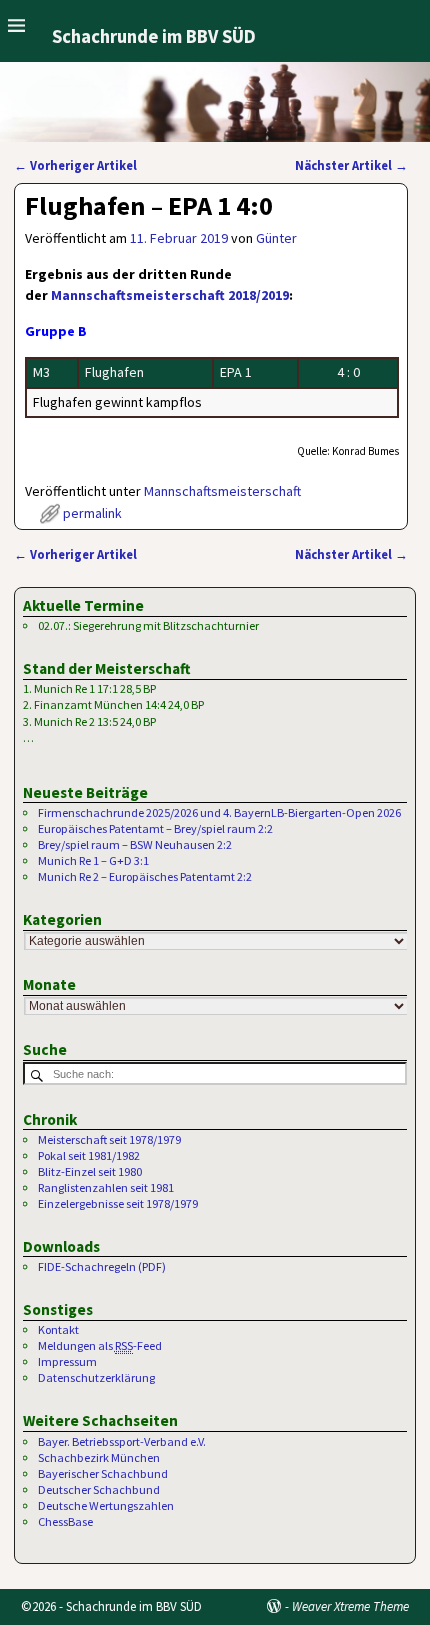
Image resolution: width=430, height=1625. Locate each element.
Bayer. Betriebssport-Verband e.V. (122, 1441)
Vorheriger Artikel (75, 165)
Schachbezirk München (99, 1457)
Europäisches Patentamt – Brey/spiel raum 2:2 (155, 828)
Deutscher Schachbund (99, 1489)
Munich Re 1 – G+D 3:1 (93, 860)
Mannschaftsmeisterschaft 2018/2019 (170, 295)
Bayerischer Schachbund (103, 1473)
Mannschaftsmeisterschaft (222, 491)
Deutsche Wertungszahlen (106, 1505)
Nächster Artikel (351, 165)
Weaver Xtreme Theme (350, 1606)
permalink (92, 513)
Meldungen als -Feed (100, 1345)
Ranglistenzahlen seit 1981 (106, 1187)
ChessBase (65, 1521)
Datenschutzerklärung (96, 1377)
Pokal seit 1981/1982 (89, 1155)
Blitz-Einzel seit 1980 (90, 1171)
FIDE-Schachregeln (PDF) (102, 1266)
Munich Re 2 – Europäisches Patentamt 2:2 (145, 876)
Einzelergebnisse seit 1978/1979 (118, 1203)
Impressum (67, 1361)
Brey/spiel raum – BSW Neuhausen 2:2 (135, 844)
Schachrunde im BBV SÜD (154, 36)
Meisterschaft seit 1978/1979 (109, 1139)
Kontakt (58, 1329)
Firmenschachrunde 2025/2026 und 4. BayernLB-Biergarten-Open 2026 (219, 812)
